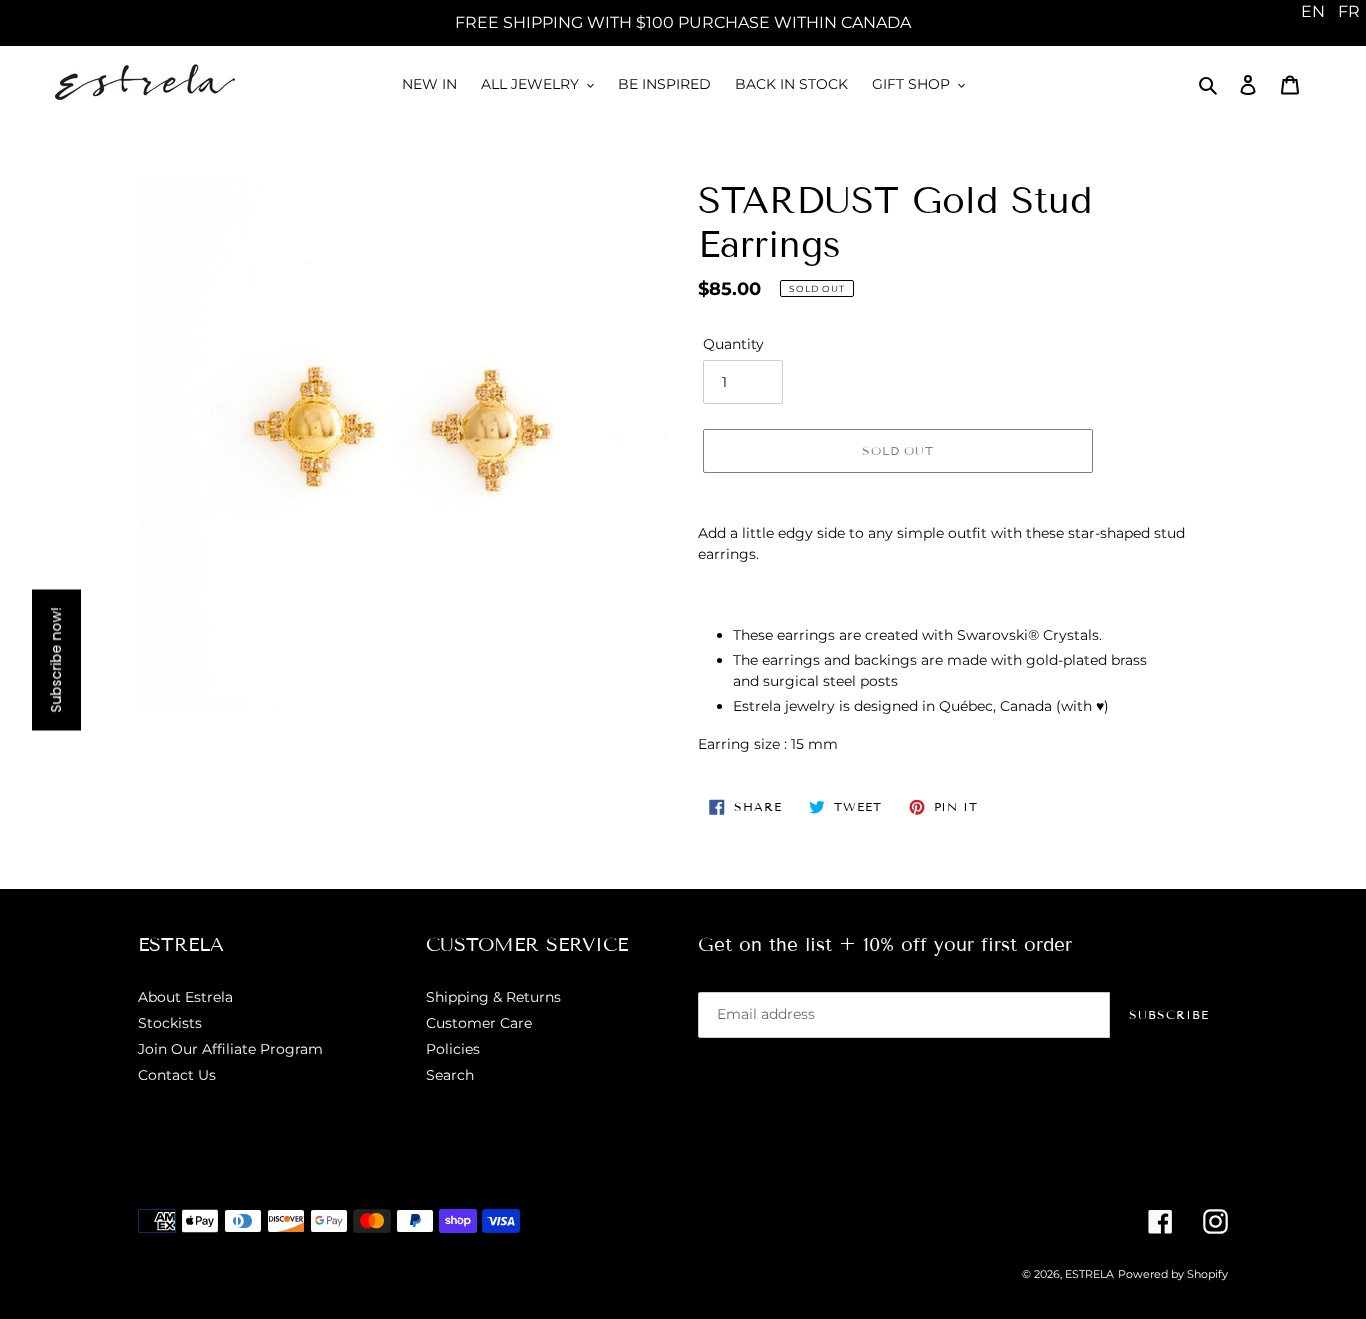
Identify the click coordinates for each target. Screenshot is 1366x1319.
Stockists (170, 1023)
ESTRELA (1089, 1274)
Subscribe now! (56, 659)
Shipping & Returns (493, 997)
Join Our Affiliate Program (230, 1049)
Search (450, 1075)
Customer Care (479, 1023)
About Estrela (185, 997)
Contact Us (177, 1075)
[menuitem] (1313, 12)
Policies (453, 1049)
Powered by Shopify (1173, 1274)
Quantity (733, 344)
